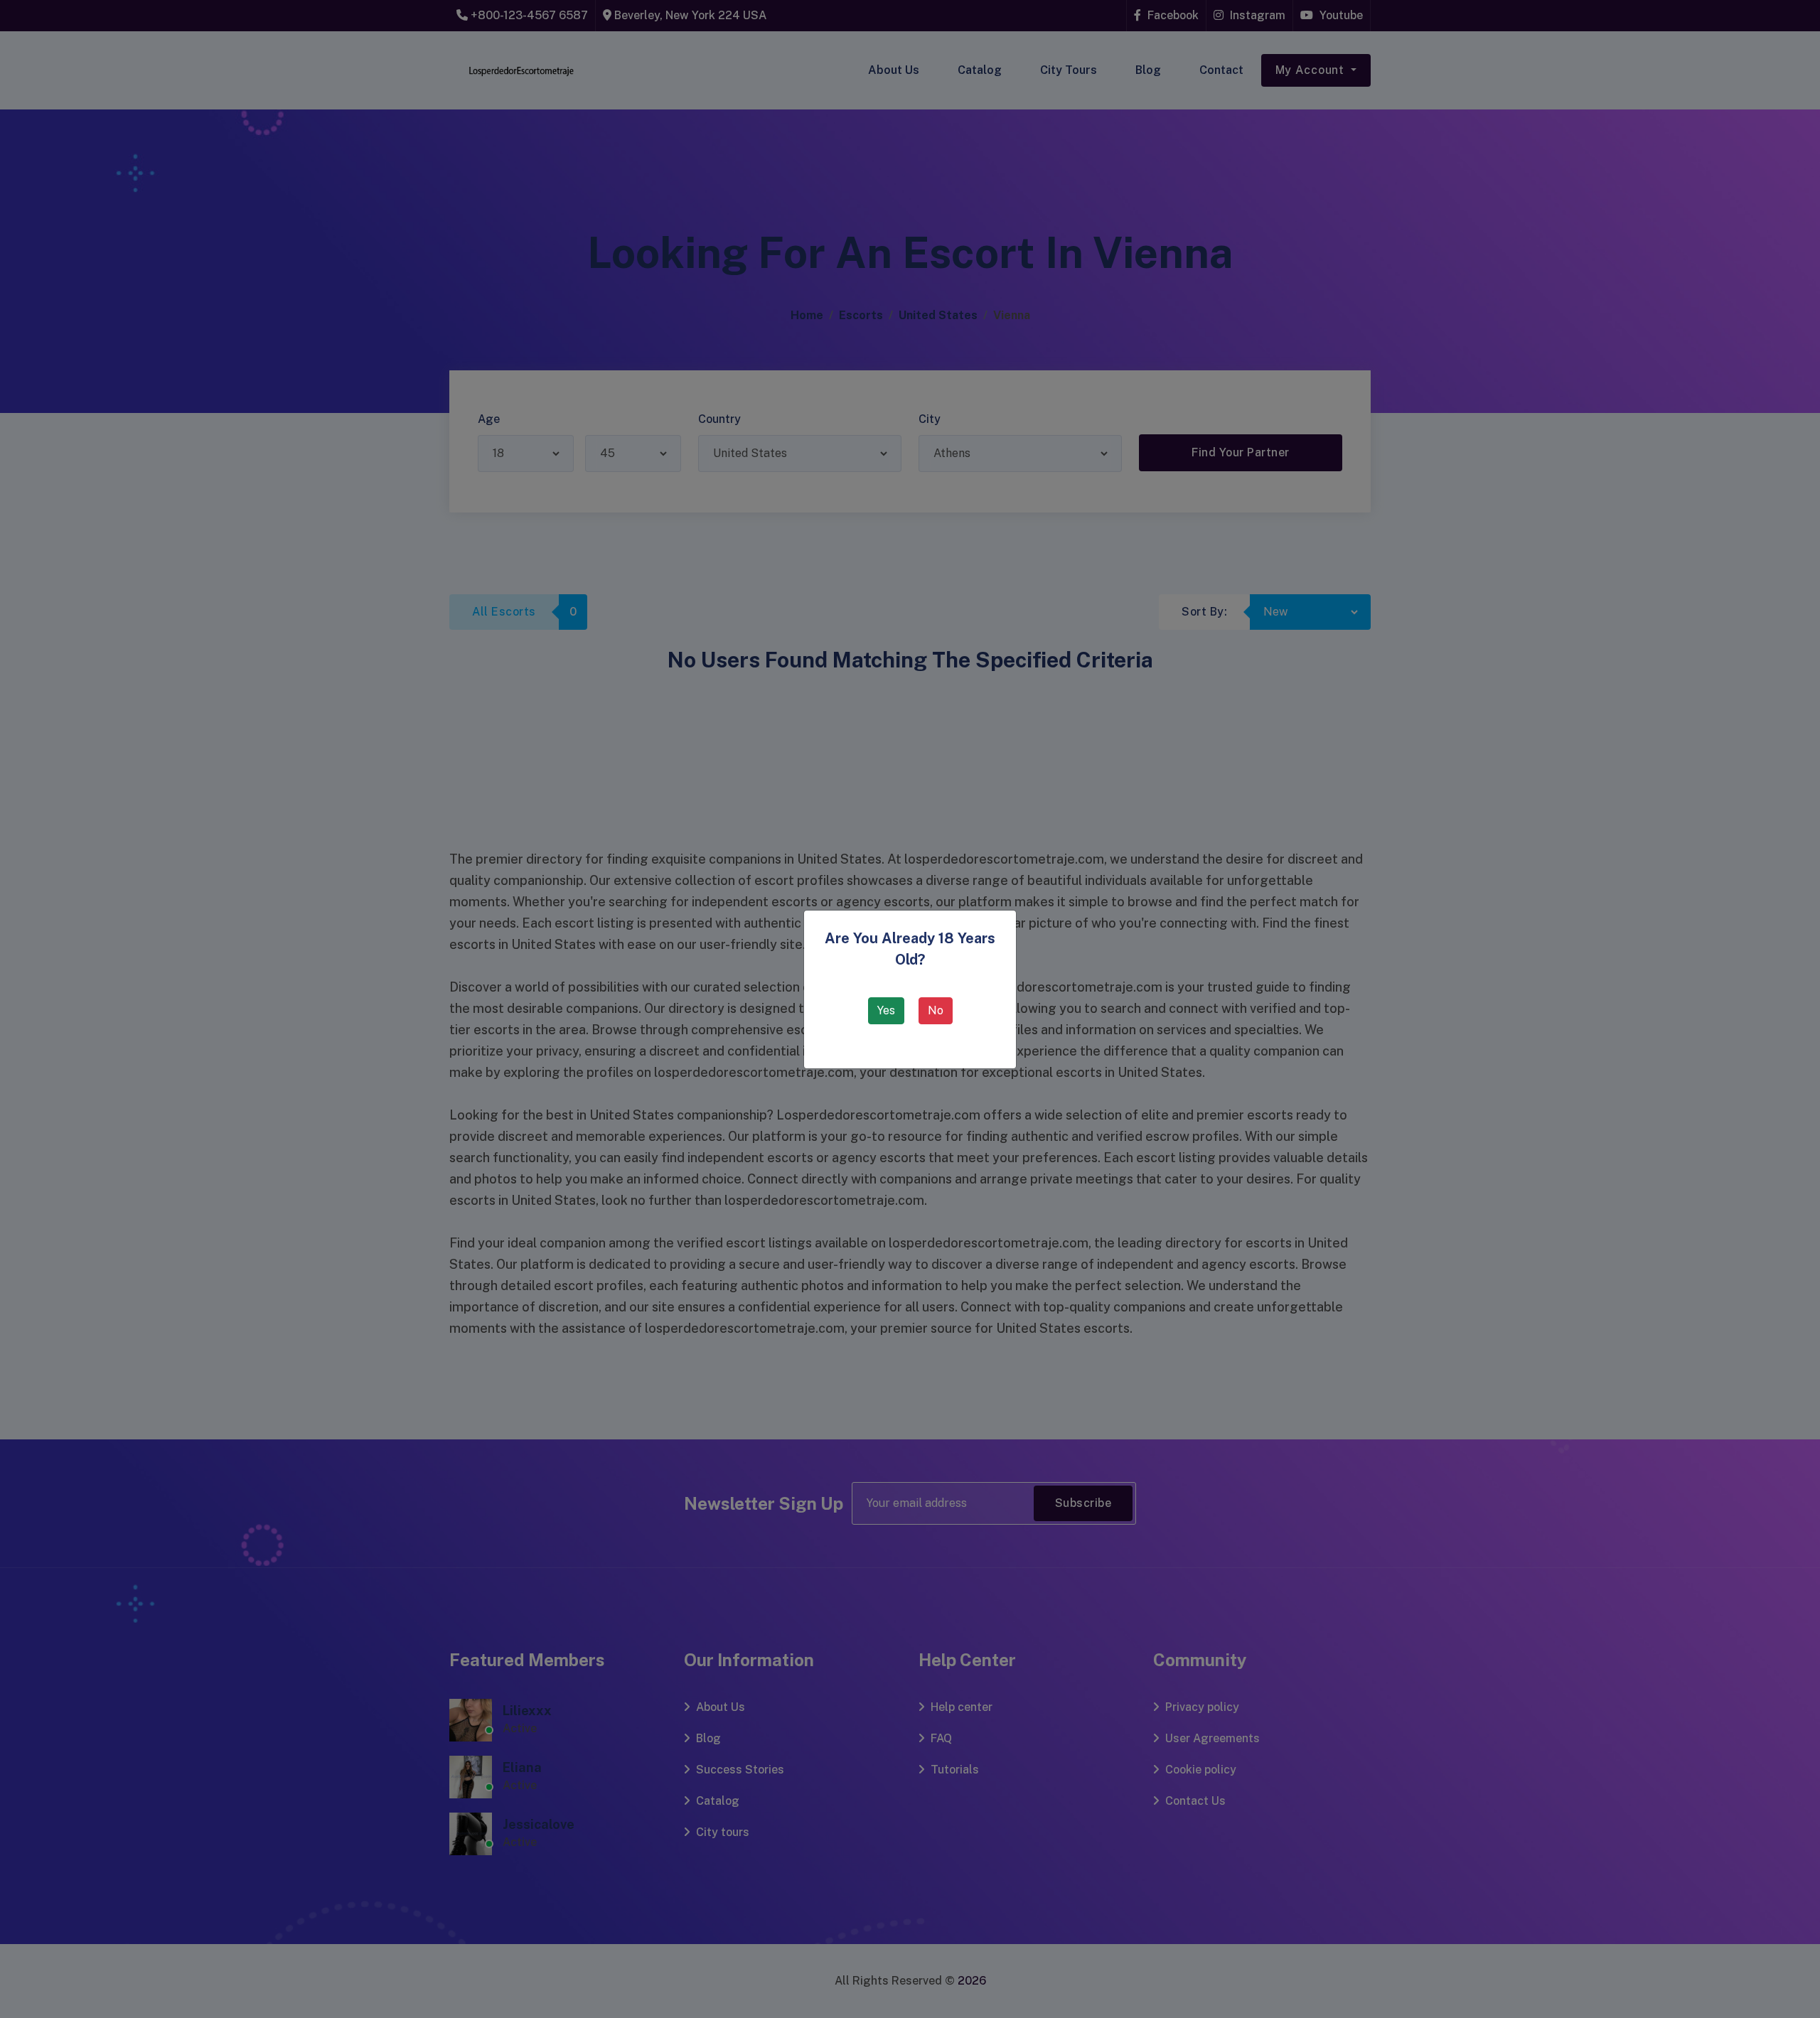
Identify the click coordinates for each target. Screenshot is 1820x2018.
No (936, 1010)
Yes (886, 1010)
